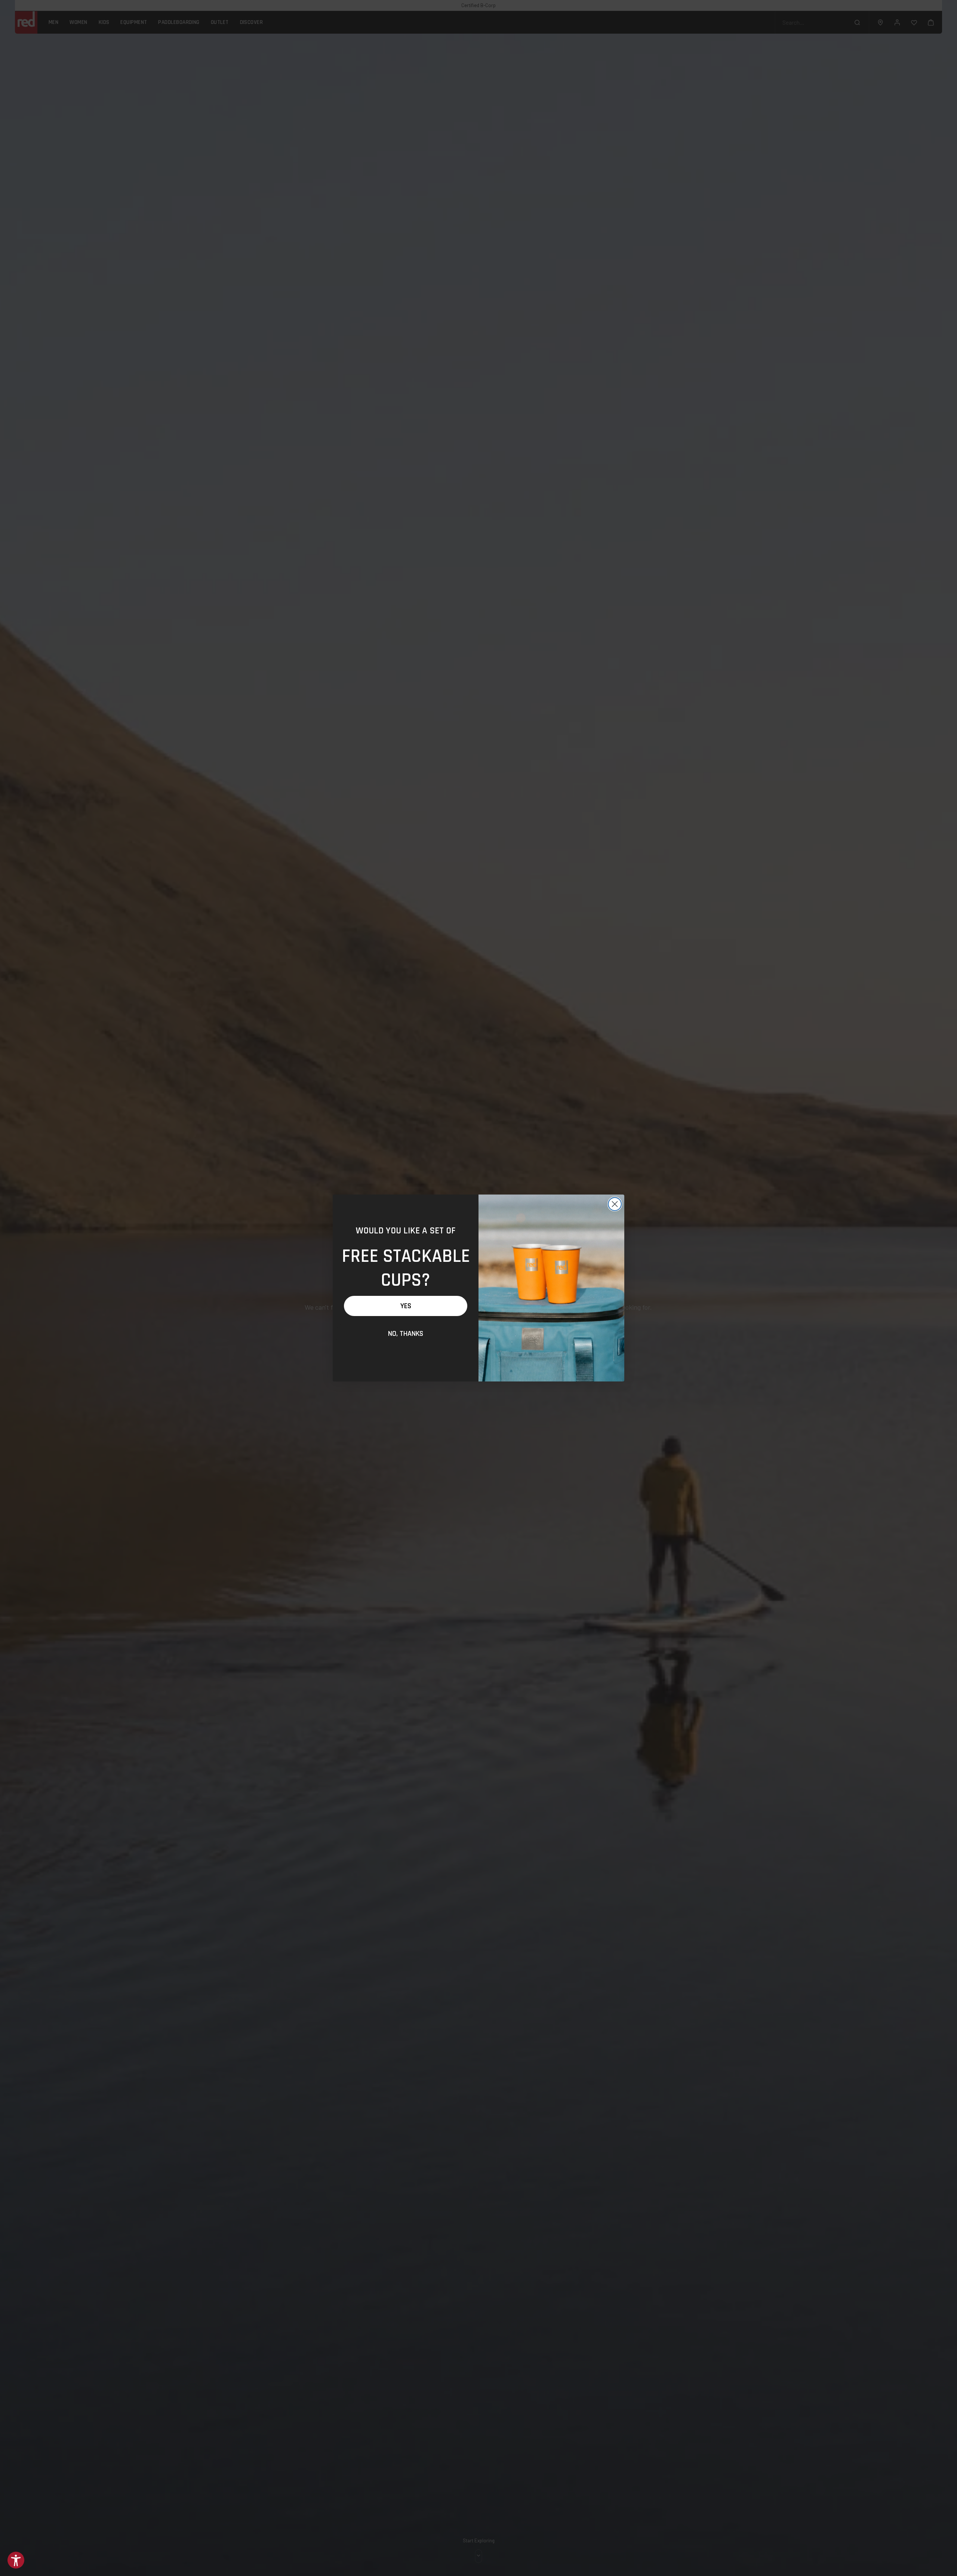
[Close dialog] (615, 1204)
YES (406, 1306)
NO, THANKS (406, 1334)
